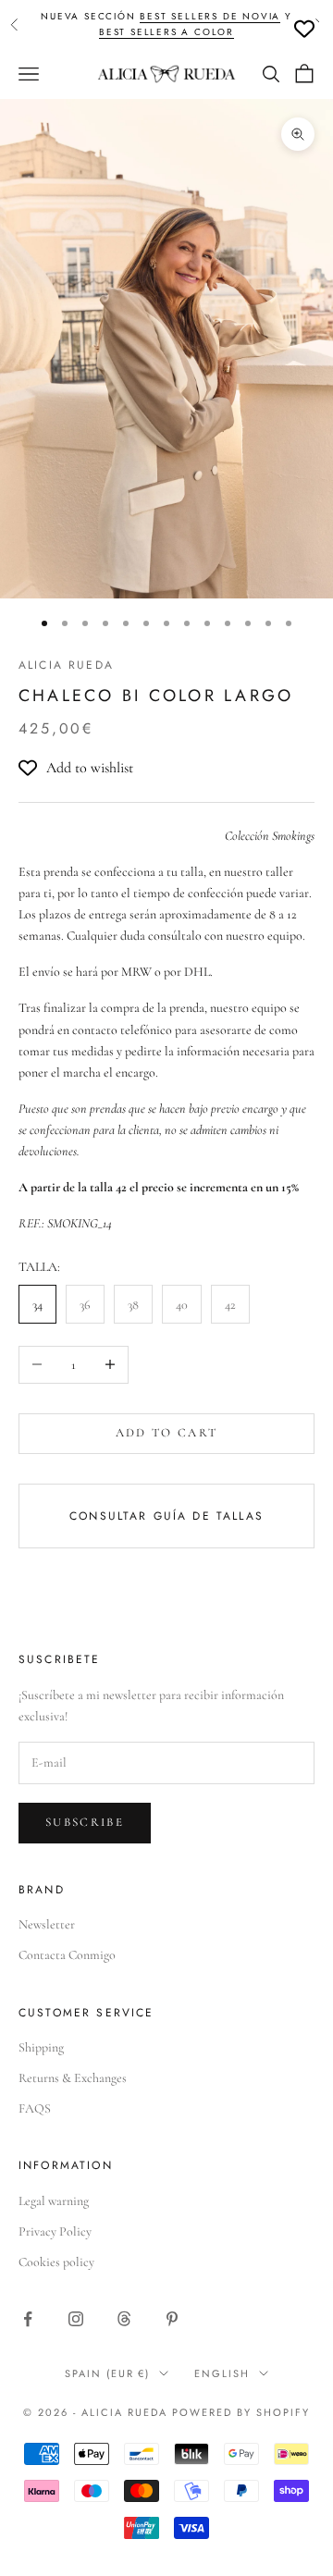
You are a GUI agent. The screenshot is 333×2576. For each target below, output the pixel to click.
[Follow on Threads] (124, 2319)
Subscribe (85, 1822)
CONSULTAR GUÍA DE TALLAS (166, 1516)
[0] (304, 29)
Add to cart (167, 1433)
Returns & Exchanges (73, 2078)
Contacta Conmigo (67, 1955)
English (222, 2373)
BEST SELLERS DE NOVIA (210, 16)
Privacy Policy (55, 2231)
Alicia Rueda (66, 665)
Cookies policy (56, 2262)
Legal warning (54, 2201)
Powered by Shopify (241, 2412)
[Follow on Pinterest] (172, 2319)
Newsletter (47, 1924)
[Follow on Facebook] (28, 2319)
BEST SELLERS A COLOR (166, 32)
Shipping (41, 2047)
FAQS (35, 2108)
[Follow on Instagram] (76, 2319)
